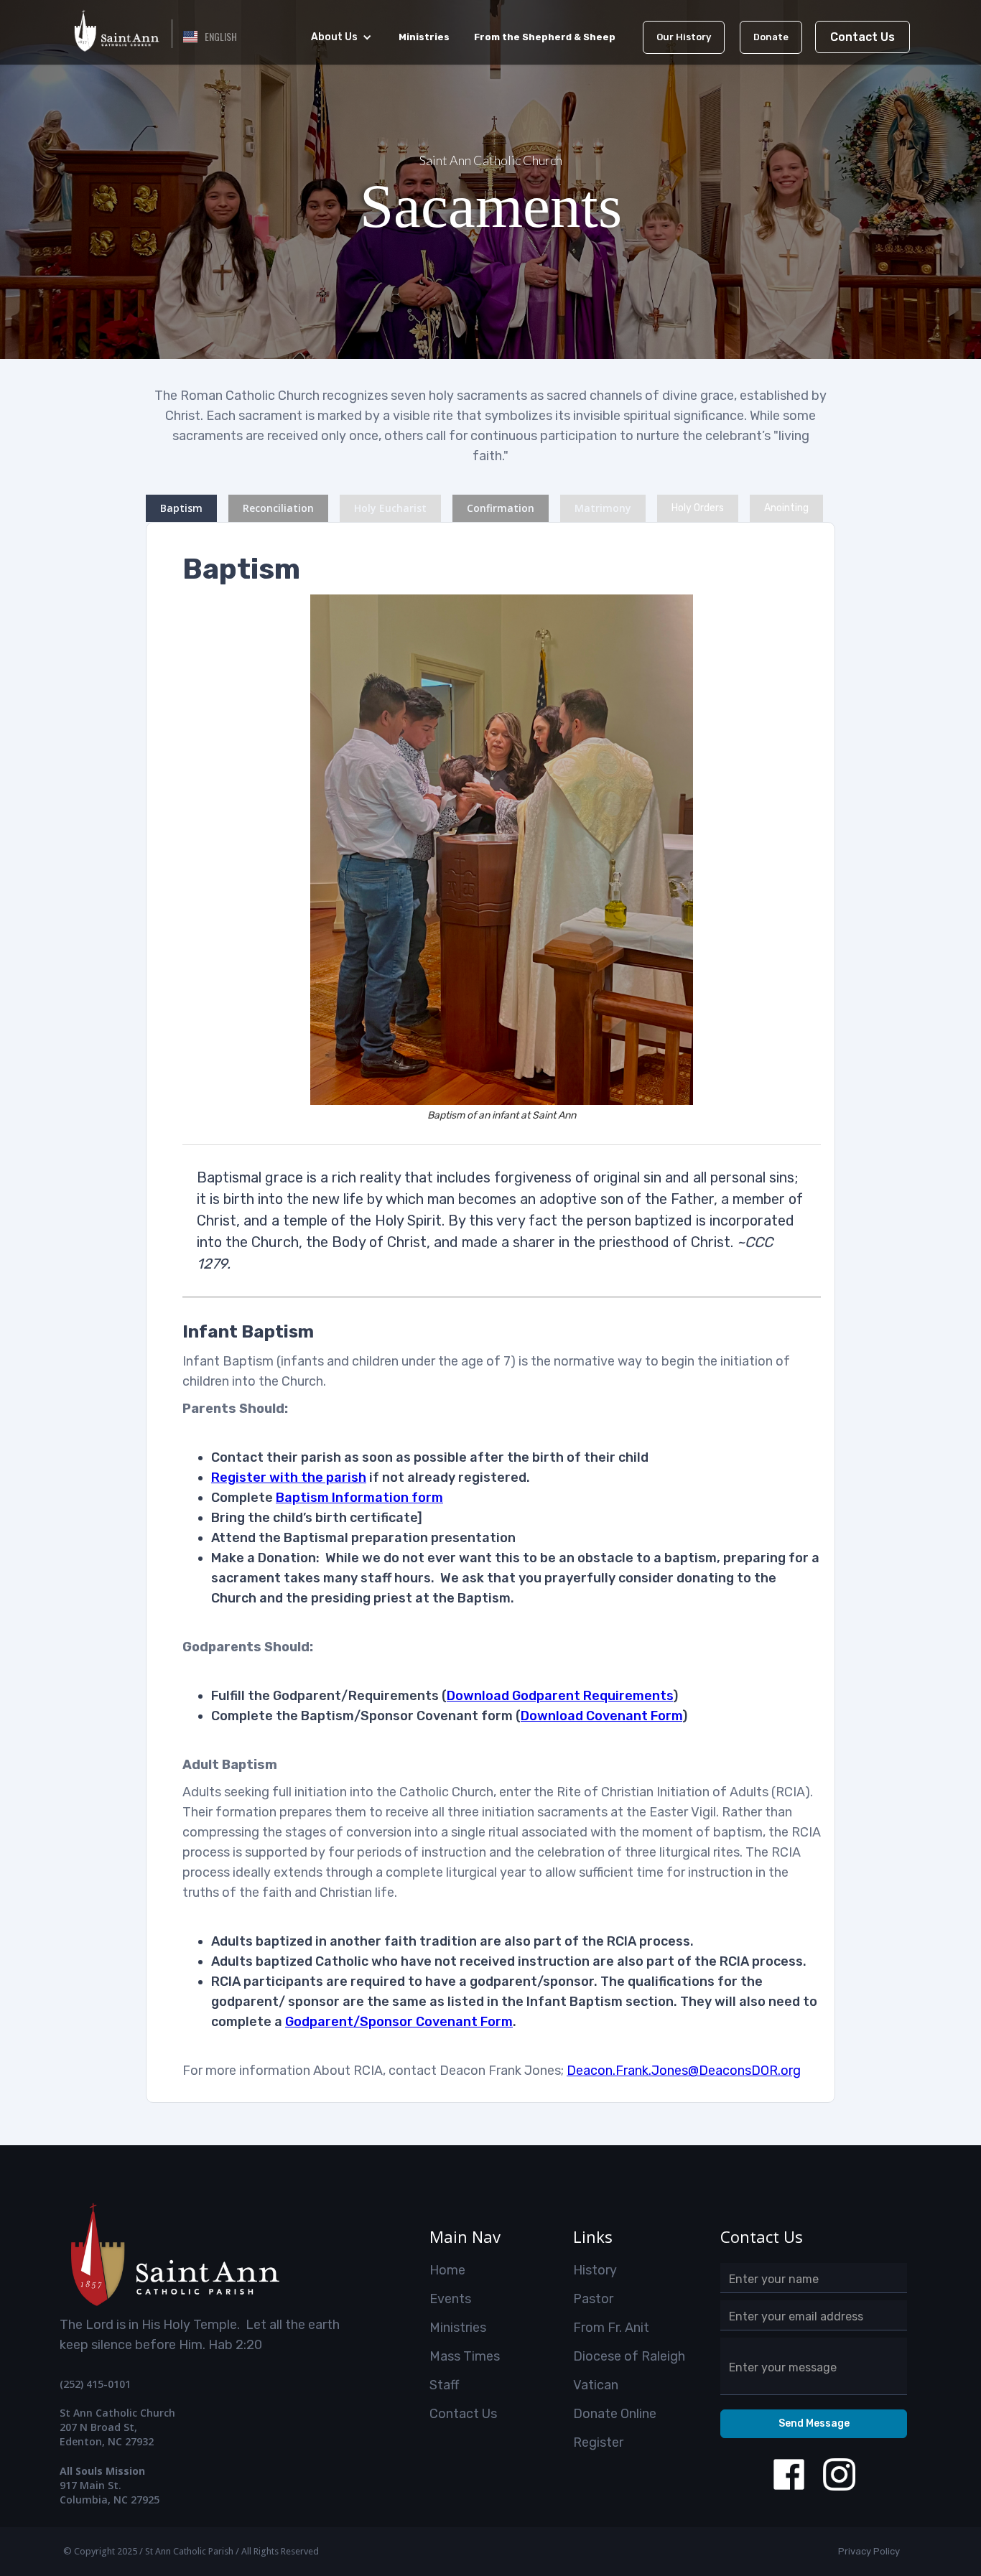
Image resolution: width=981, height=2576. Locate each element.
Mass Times (465, 2356)
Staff (444, 2385)
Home (447, 2270)
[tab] (181, 508)
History (595, 2270)
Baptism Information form (359, 1498)
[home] (116, 29)
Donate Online (615, 2414)
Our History (684, 37)
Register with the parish (289, 1478)
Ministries (458, 2328)
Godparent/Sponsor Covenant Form (399, 2022)
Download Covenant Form (601, 1716)
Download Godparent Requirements (560, 1696)
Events (450, 2299)
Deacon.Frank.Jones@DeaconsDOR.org (684, 2071)
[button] (210, 37)
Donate (771, 37)
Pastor (593, 2299)
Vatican (596, 2385)
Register (598, 2442)
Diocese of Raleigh (629, 2356)
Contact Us (863, 37)
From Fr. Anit (611, 2328)
